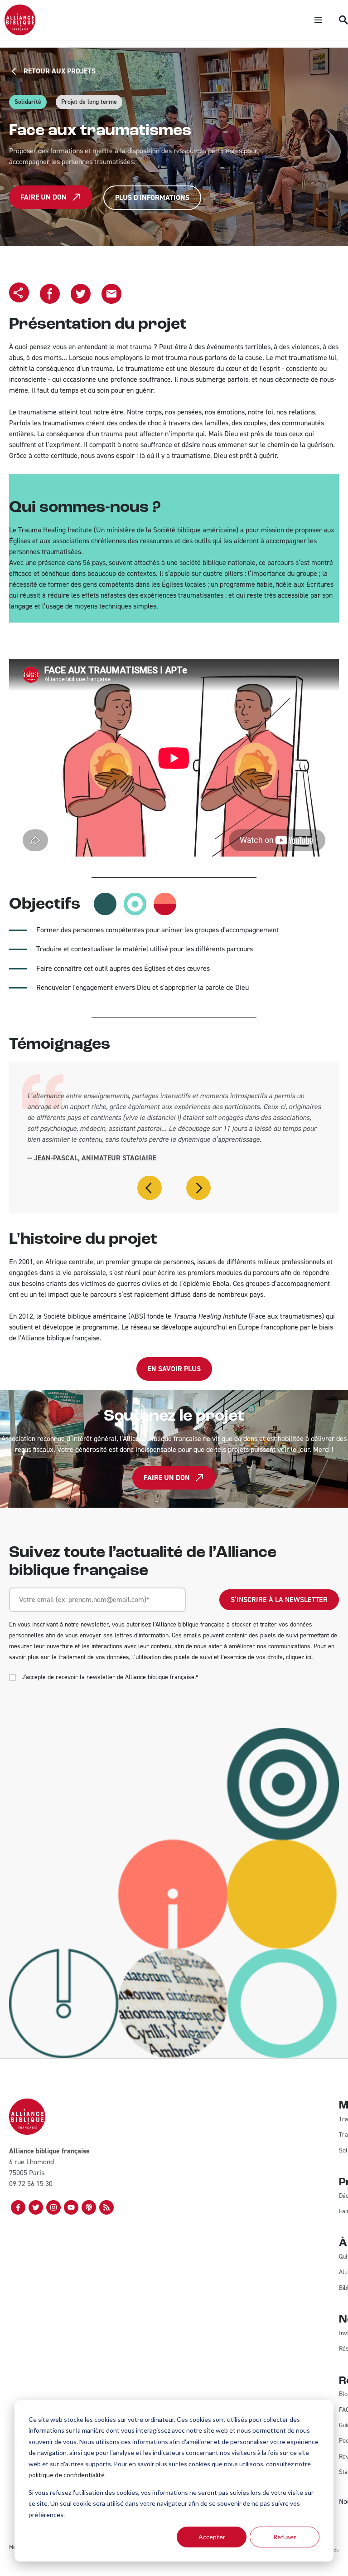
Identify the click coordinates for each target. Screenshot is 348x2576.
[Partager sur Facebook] (50, 294)
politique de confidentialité (67, 2475)
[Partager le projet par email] (111, 294)
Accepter (212, 2537)
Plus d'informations (152, 197)
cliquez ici (299, 1657)
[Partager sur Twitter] (81, 294)
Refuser (285, 2537)
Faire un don (43, 197)
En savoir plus (174, 1369)
